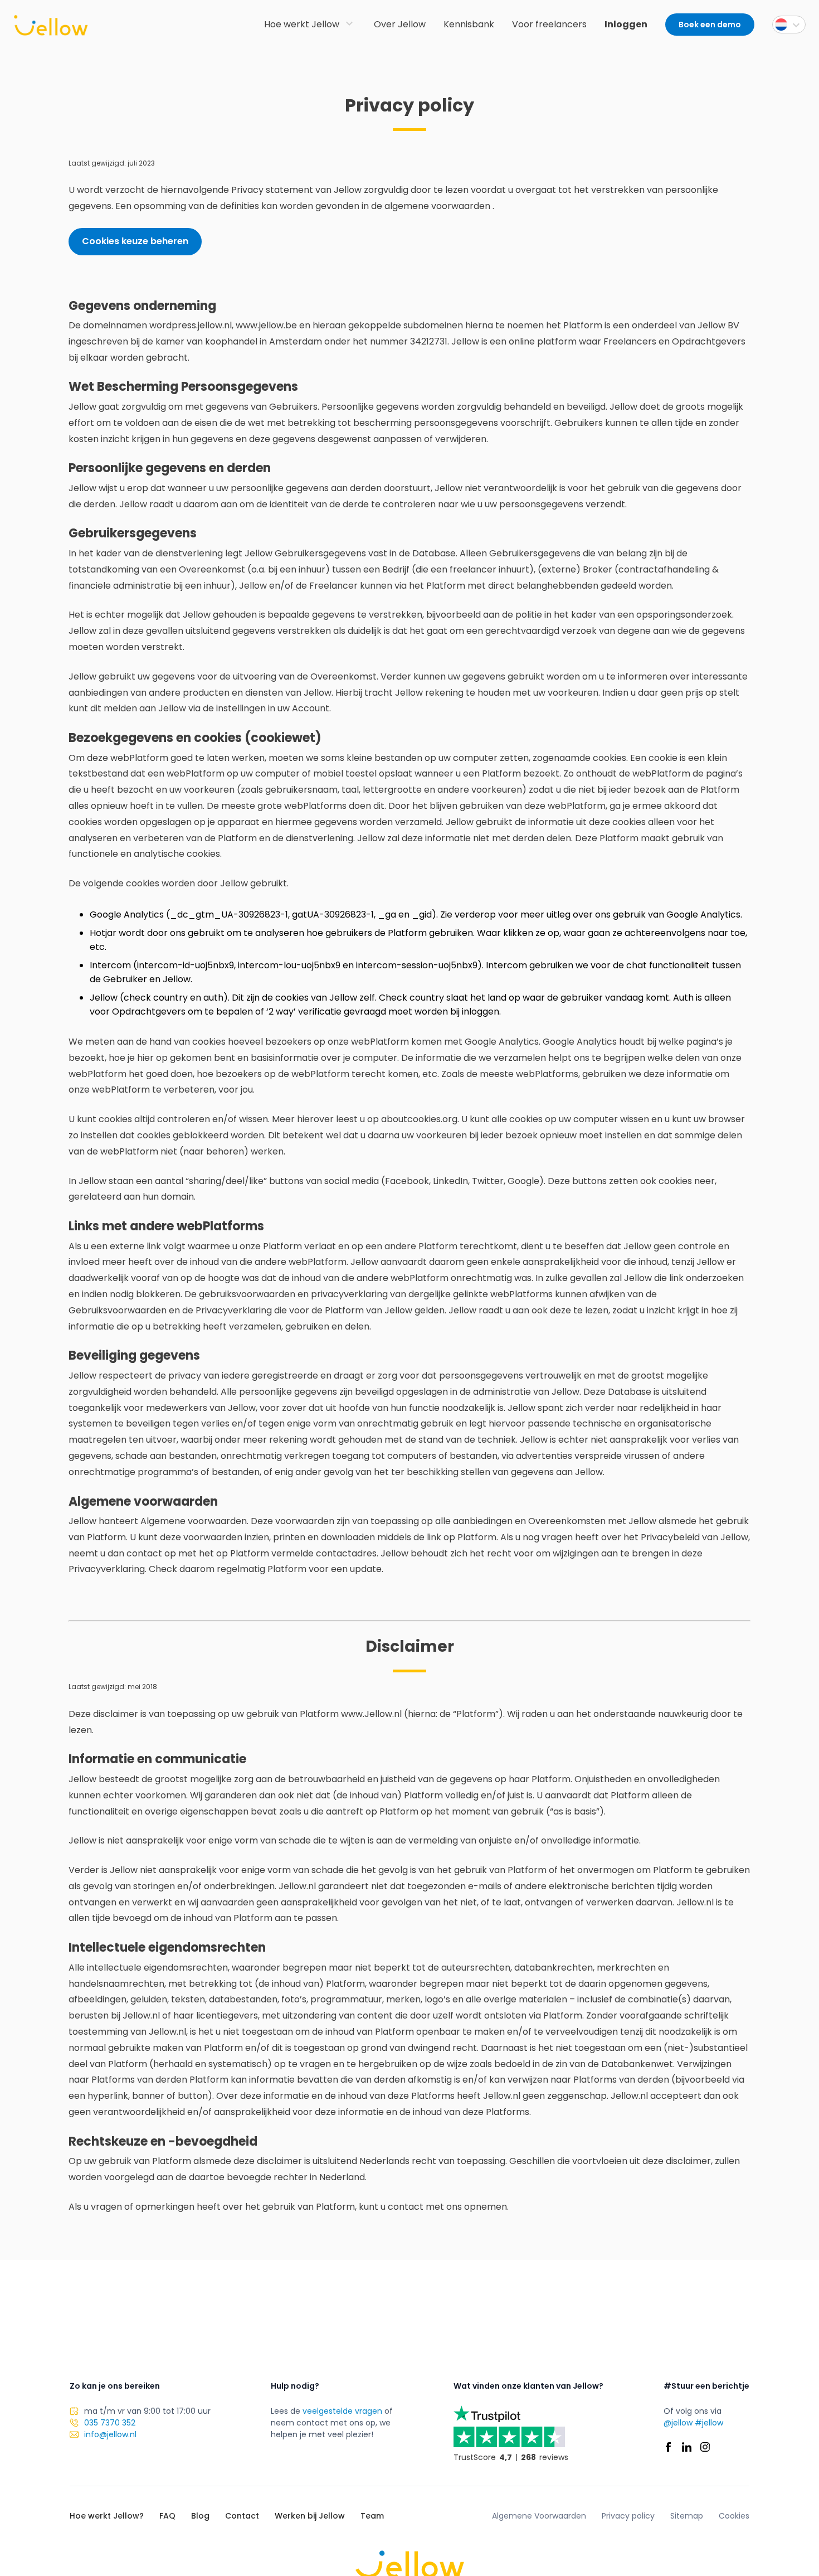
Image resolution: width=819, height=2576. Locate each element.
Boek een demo (710, 25)
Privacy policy (628, 2516)
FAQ (167, 2516)
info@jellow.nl (110, 2434)
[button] (789, 25)
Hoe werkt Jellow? (107, 2516)
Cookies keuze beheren (135, 241)
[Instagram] (705, 2447)
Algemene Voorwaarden (539, 2516)
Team (372, 2516)
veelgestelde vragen (342, 2411)
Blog (200, 2516)
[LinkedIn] (687, 2447)
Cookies (734, 2516)
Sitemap (687, 2516)
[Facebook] (668, 2447)
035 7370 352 (110, 2423)
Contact (242, 2516)
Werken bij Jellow (310, 2516)
